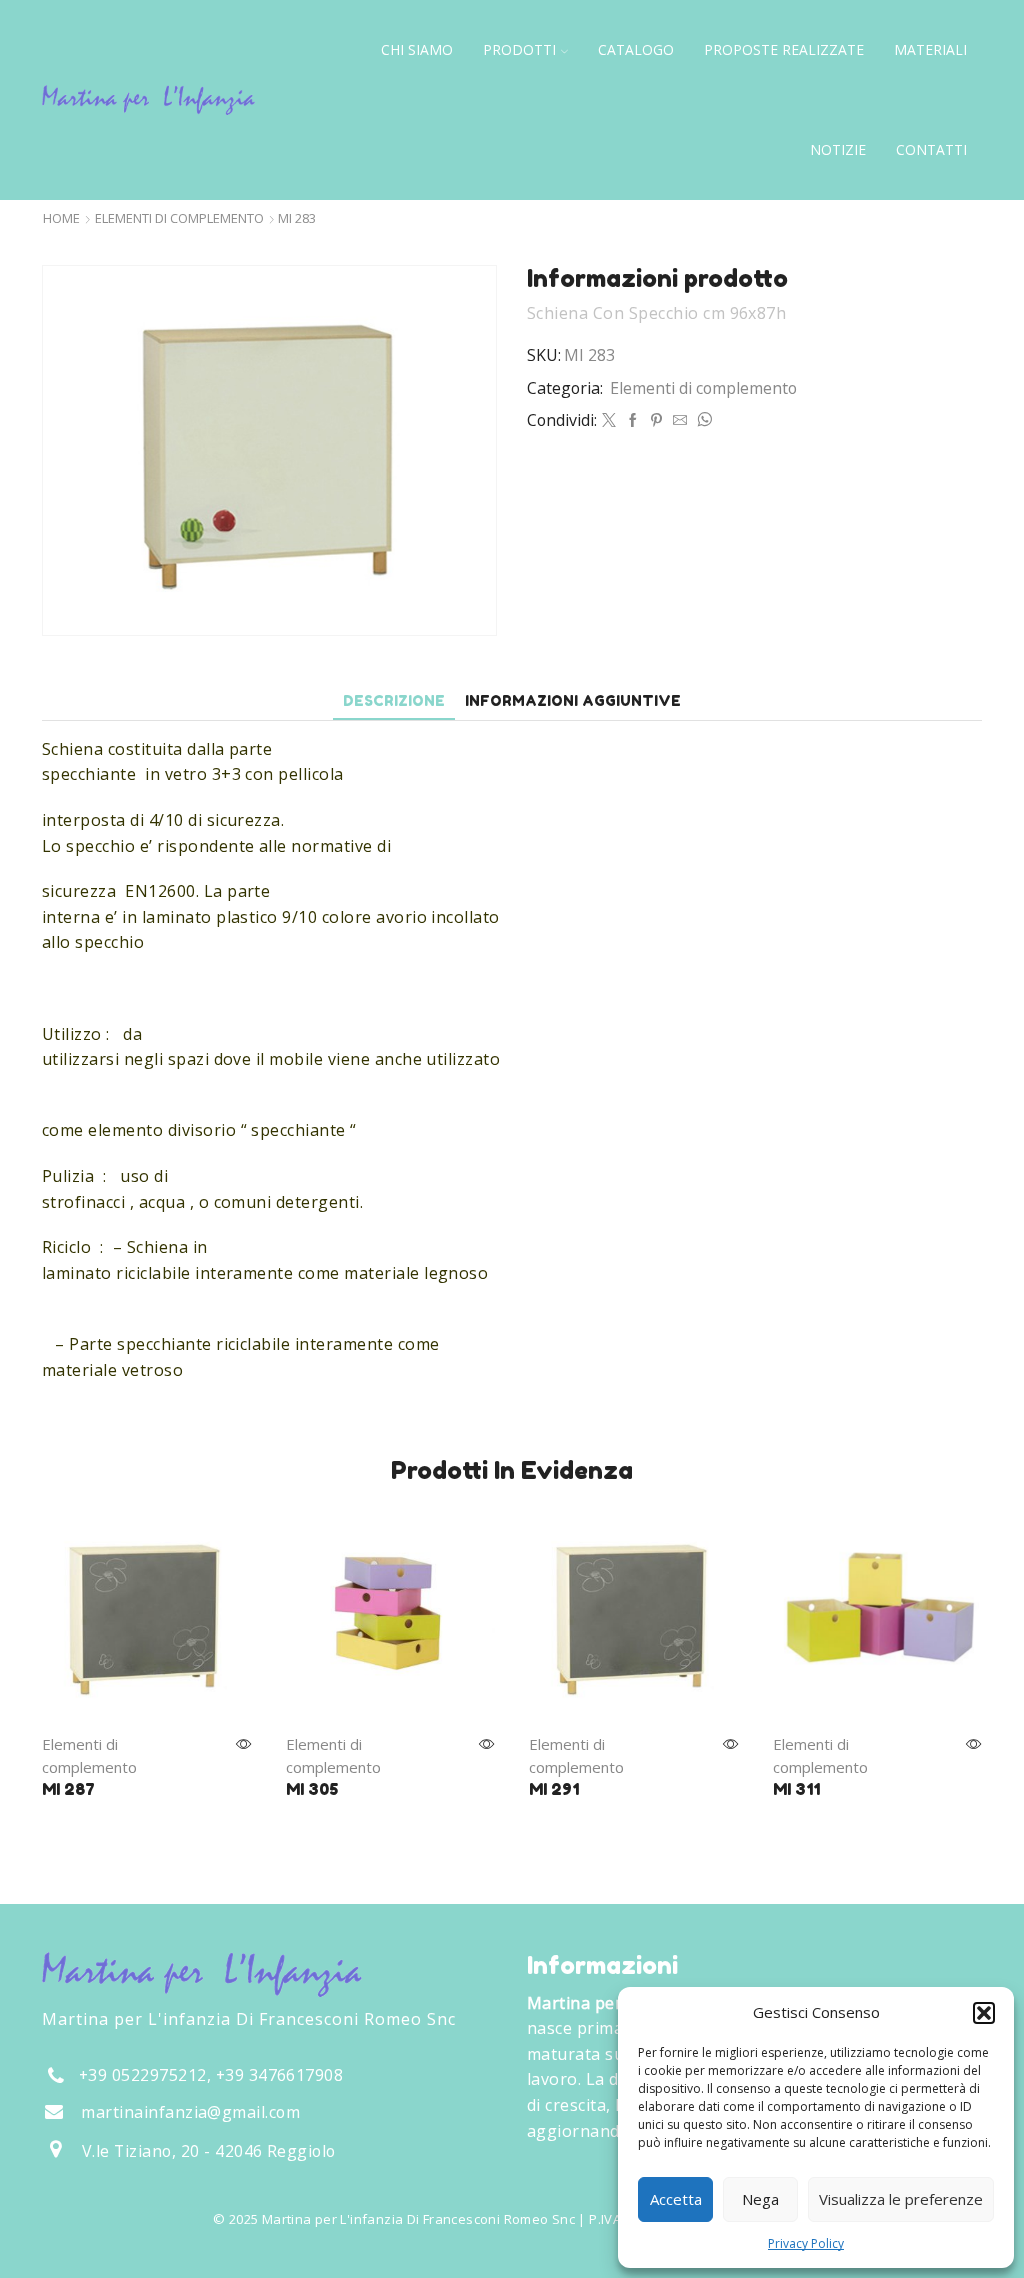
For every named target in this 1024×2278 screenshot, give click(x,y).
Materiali (930, 49)
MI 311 (796, 1789)
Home (61, 218)
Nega (760, 2199)
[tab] (394, 700)
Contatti (931, 149)
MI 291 (554, 1789)
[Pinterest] (656, 420)
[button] (984, 2013)
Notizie (838, 149)
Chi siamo (417, 49)
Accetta (676, 2199)
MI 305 (312, 1789)
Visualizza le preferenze (901, 2199)
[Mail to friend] (680, 420)
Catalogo (636, 49)
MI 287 (68, 1789)
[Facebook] (633, 420)
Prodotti (519, 49)
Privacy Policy (806, 2243)
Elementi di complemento (179, 218)
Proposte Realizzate (784, 49)
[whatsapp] (702, 420)
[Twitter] (609, 420)
